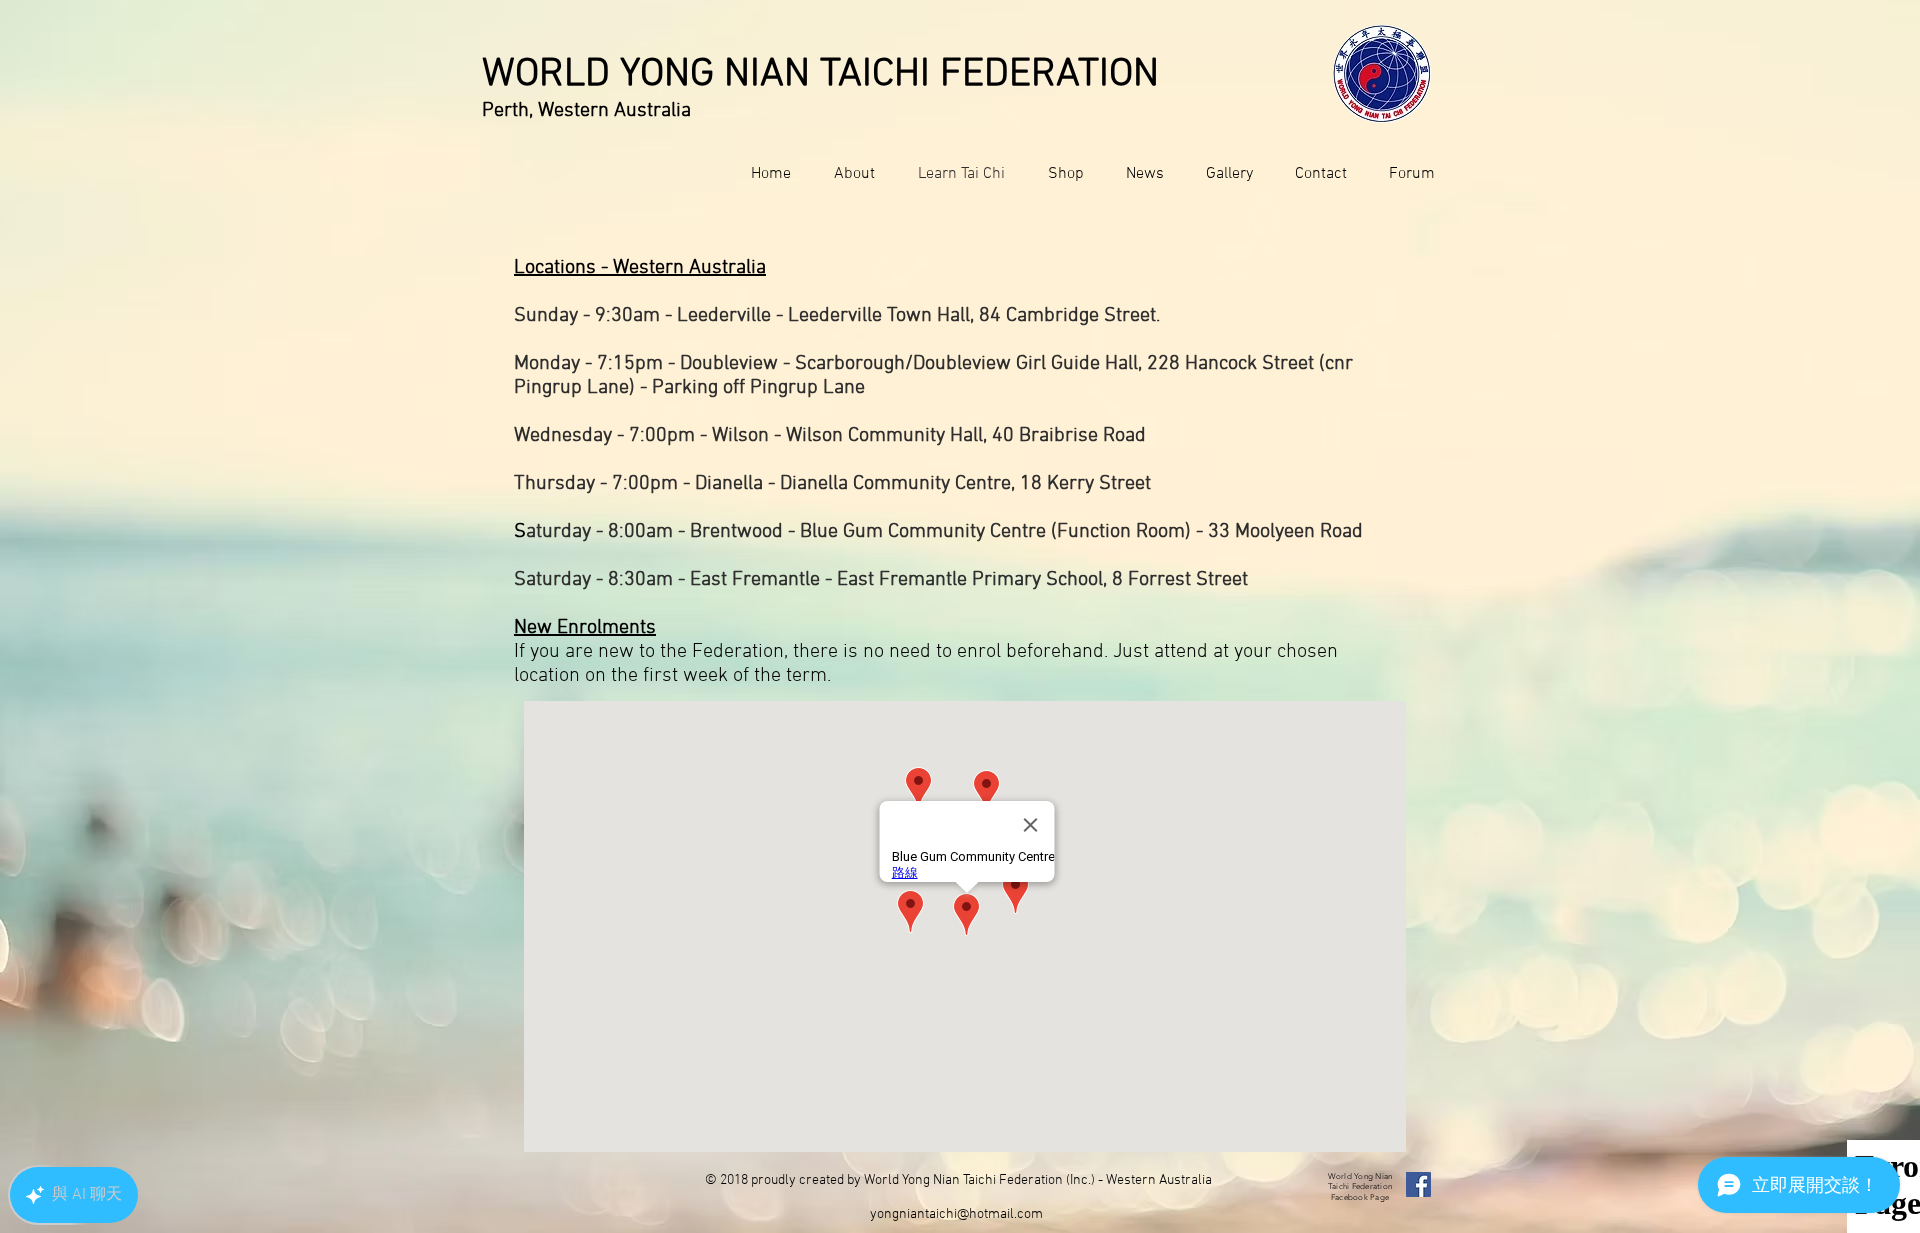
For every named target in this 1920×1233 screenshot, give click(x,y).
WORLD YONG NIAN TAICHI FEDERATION (820, 75)
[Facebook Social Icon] (1418, 1184)
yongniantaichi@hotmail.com (956, 1214)
